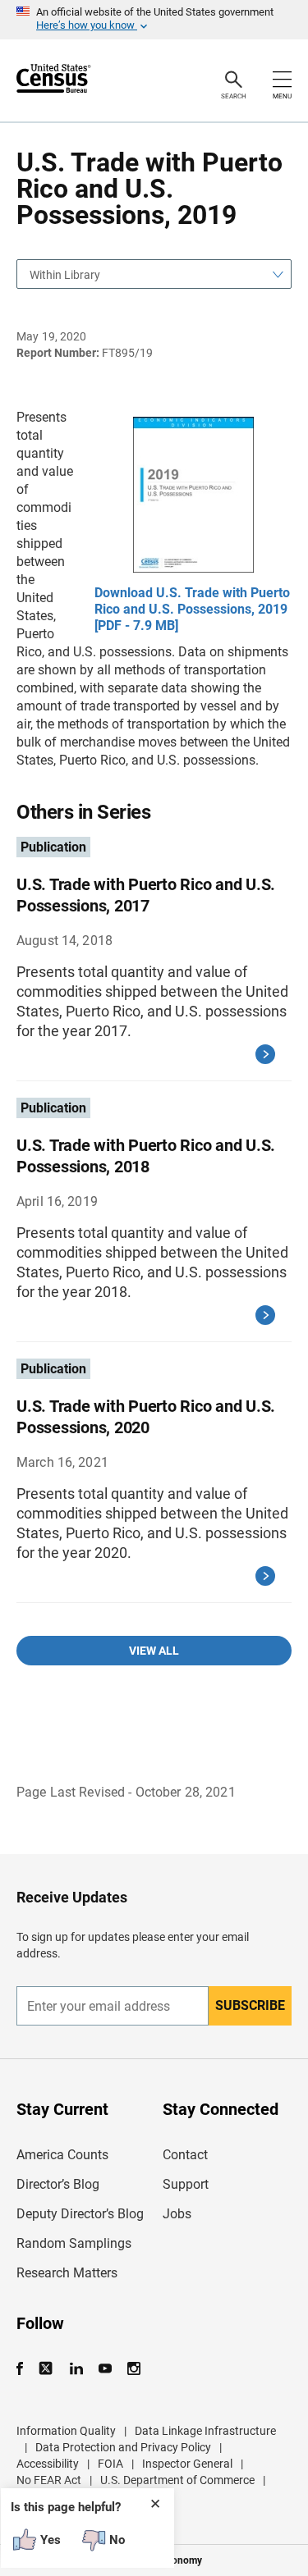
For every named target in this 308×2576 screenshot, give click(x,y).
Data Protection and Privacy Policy (123, 2447)
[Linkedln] (76, 2369)
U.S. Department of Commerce (177, 2480)
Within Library (65, 275)
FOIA (110, 2464)
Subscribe (250, 2005)
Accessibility (48, 2464)
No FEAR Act (49, 2480)
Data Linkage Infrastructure (205, 2431)
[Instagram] (133, 2369)
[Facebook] (25, 2369)
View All (154, 1651)
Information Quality (66, 2431)
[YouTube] (105, 2369)
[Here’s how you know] (154, 20)
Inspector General (187, 2464)
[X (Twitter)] (47, 2369)
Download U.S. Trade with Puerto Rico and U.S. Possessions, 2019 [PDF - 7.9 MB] (192, 609)
